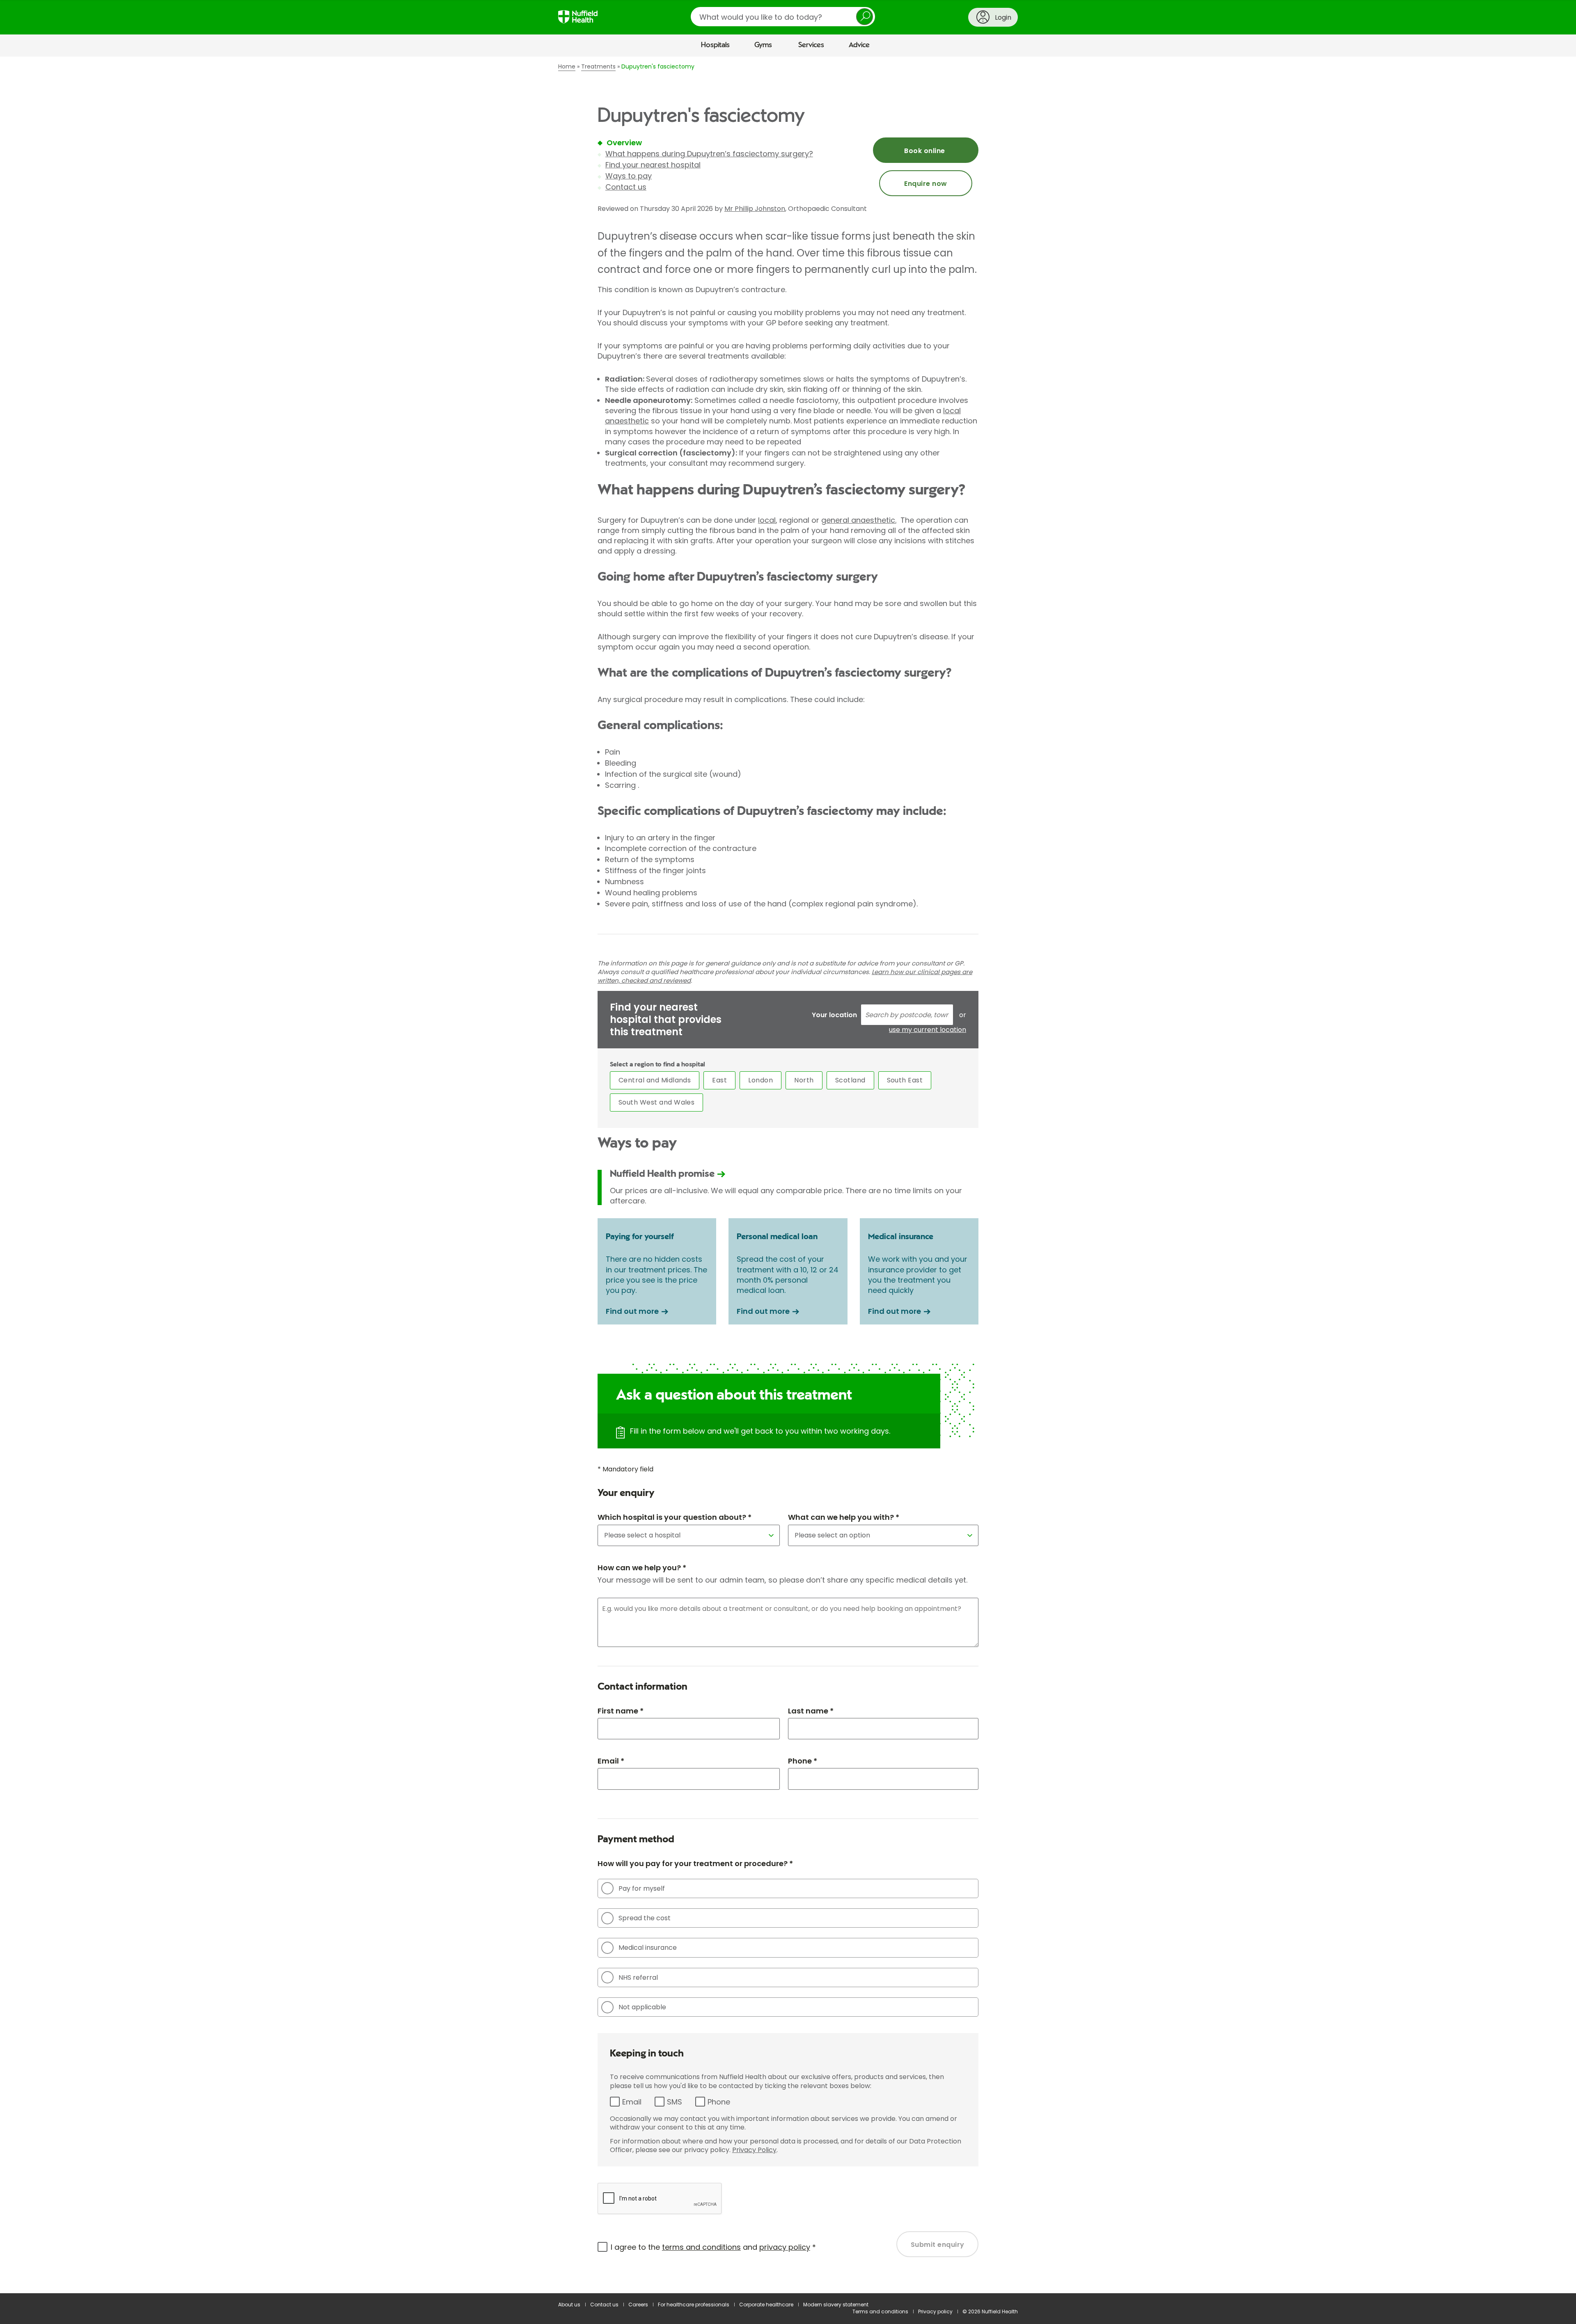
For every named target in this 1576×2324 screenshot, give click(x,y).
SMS (675, 2102)
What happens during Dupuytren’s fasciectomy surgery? (709, 154)
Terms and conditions (880, 2311)
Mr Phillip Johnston (755, 209)
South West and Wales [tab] (657, 1102)
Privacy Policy (754, 2150)
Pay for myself (642, 1888)
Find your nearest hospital (653, 165)
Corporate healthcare (766, 2305)
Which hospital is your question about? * (675, 1517)
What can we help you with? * (844, 1517)
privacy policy (785, 2247)
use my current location (928, 1030)
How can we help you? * (642, 1568)
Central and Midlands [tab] (655, 1080)
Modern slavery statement (836, 2305)
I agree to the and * (713, 2247)
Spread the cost (645, 1918)
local (767, 520)
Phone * (803, 1761)
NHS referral (638, 1977)
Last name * (811, 1711)
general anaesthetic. (859, 520)
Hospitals (715, 45)
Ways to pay (629, 176)
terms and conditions (701, 2247)
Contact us (626, 187)
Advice (859, 45)
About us (569, 2305)
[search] (783, 17)
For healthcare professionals (694, 2305)
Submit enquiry (938, 2245)
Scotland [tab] (850, 1080)
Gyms (763, 45)
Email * (611, 1761)
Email (632, 2102)
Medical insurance (648, 1948)
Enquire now (925, 184)
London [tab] (761, 1080)
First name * (621, 1711)
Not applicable (642, 2007)
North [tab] (804, 1080)
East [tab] (719, 1080)
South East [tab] (905, 1080)
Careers (638, 2305)
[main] (788, 1175)
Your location (834, 1015)
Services (811, 45)
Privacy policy (935, 2311)
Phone (719, 2102)
